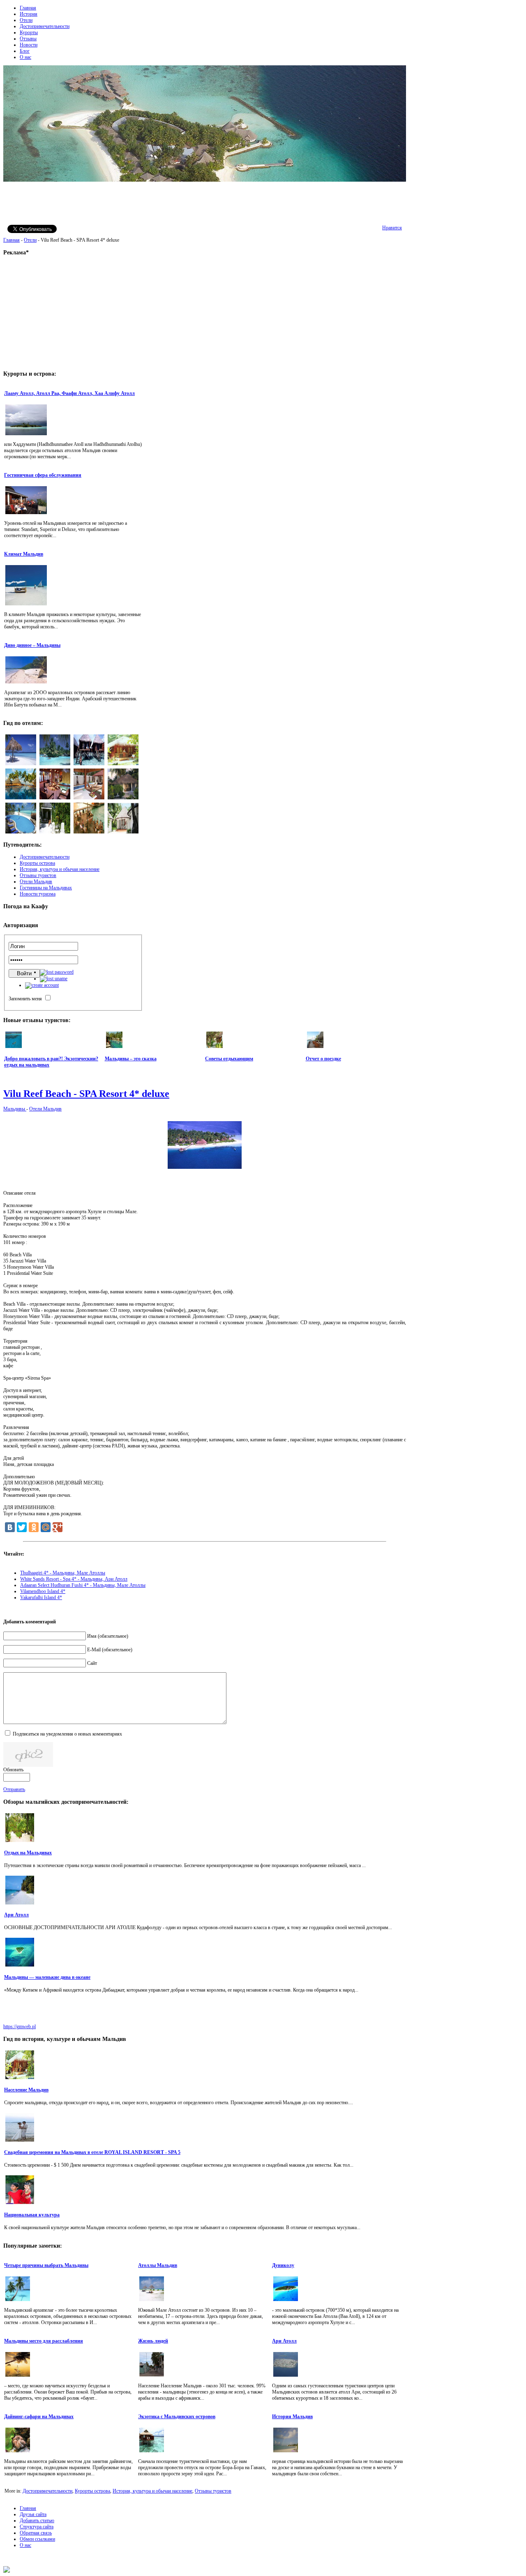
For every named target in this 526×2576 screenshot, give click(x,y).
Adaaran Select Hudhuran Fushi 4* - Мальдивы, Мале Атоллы (83, 1585)
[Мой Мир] (46, 1527)
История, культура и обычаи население (152, 2491)
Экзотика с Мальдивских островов (177, 2417)
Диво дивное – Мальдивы (32, 645)
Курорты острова (92, 2491)
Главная (12, 240)
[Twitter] (22, 1527)
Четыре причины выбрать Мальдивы (46, 2265)
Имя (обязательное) (108, 1636)
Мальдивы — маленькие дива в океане (47, 1977)
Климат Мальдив (24, 554)
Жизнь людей (153, 2341)
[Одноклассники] (34, 1527)
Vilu (86, 1094)
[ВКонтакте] (10, 1527)
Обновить (13, 1770)
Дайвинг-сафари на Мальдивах (39, 2417)
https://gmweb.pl (20, 2027)
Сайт (92, 1663)
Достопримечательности (47, 2491)
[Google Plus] (58, 1527)
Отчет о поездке (323, 1059)
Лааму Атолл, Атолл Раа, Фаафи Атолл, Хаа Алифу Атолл (69, 393)
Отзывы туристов (213, 2491)
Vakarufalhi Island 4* (41, 1597)
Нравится (392, 228)
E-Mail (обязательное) (110, 1650)
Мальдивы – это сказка (131, 1059)
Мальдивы (15, 1109)
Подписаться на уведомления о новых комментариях (67, 1734)
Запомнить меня (25, 999)
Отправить (14, 1789)
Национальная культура (32, 2215)
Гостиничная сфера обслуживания (43, 475)
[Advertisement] (205, 202)
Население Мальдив (26, 2090)
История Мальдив (292, 2417)
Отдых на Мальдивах (28, 1853)
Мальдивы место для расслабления (44, 2341)
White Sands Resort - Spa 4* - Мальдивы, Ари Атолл (74, 1579)
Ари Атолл (16, 1915)
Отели (30, 240)
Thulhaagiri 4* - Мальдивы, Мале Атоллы (63, 1573)
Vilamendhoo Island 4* (43, 1591)
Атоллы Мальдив (158, 2265)
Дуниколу (283, 2265)
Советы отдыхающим (229, 1059)
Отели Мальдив (45, 1109)
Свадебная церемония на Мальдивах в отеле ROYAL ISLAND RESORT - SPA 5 (92, 2152)
